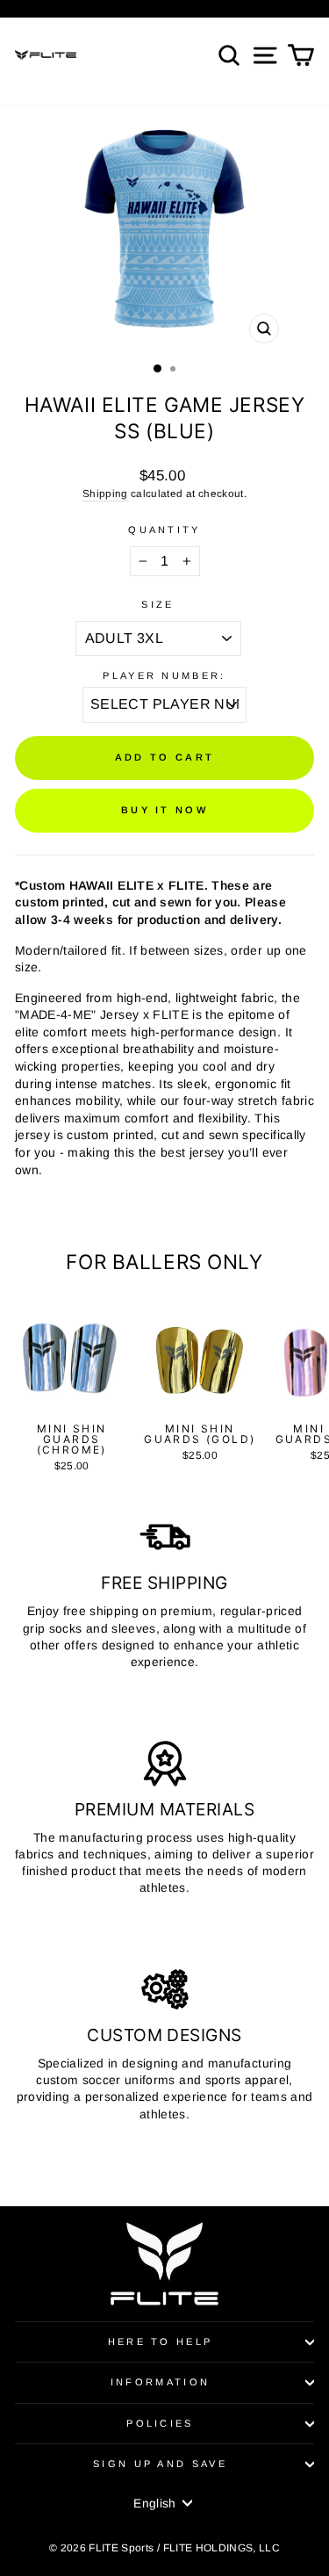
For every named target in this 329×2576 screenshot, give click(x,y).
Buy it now (164, 810)
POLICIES (160, 2423)
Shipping (105, 493)
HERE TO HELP (161, 2341)
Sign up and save (160, 2464)
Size (157, 604)
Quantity (164, 530)
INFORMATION (160, 2382)
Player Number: (164, 675)
